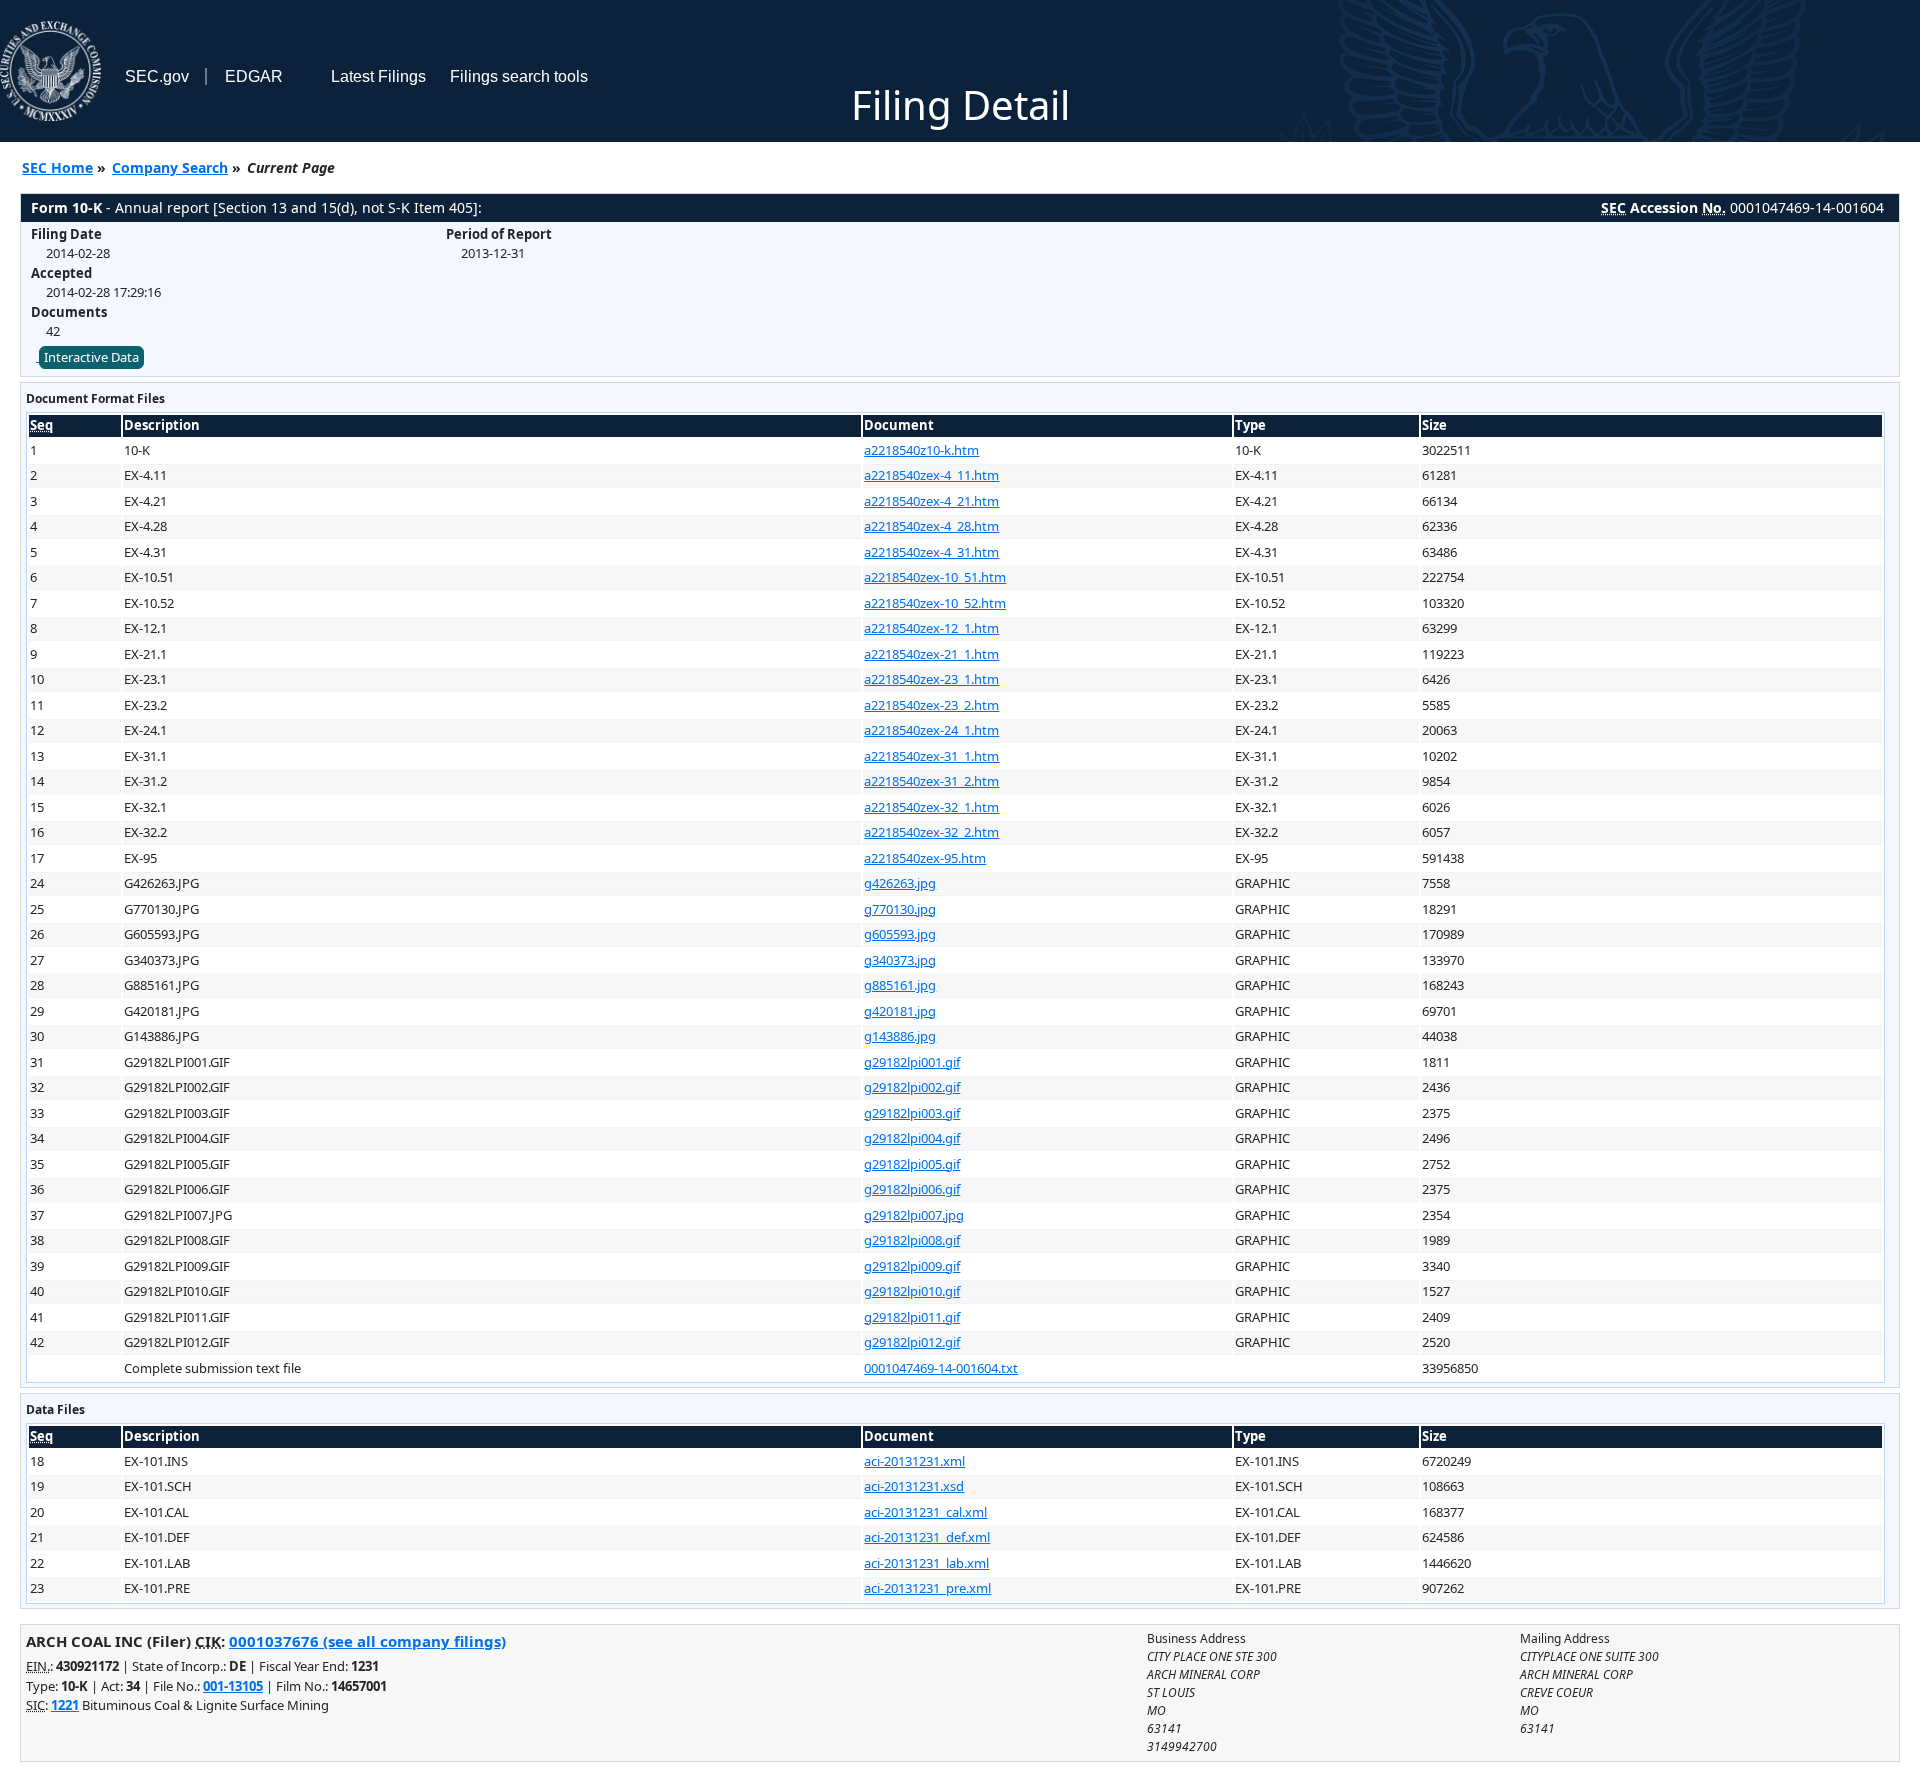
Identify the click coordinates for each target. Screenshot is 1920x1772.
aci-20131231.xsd (914, 1486)
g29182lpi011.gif (912, 1317)
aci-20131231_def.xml (927, 1537)
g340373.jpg (900, 960)
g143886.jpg (900, 1036)
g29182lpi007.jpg (914, 1215)
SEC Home (57, 167)
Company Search (170, 167)
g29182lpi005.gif (912, 1164)
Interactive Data (91, 357)
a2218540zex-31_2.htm (931, 781)
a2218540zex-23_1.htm (931, 679)
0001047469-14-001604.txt (941, 1368)
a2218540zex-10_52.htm (935, 603)
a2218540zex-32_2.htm (931, 832)
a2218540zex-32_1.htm (931, 807)
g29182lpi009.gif (912, 1266)
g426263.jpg (900, 883)
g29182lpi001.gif (912, 1062)
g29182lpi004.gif (912, 1138)
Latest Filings (378, 76)
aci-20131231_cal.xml (925, 1512)
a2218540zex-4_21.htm (931, 501)
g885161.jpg (900, 985)
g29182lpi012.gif (912, 1342)
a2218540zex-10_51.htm (935, 577)
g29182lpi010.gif (912, 1291)
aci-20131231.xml (914, 1461)
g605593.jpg (900, 934)
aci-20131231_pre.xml (927, 1588)
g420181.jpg (900, 1011)
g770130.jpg (900, 909)
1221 (65, 1705)
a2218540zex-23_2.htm (931, 705)
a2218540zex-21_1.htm (931, 654)
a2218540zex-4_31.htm (931, 552)
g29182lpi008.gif (912, 1240)
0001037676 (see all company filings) (367, 1641)
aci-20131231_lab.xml (926, 1563)
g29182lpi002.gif (912, 1087)
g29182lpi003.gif (912, 1113)
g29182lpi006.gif (912, 1189)
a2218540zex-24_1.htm (931, 730)
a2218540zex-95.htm (925, 858)
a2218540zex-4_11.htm (931, 475)
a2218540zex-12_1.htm (931, 628)
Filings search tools (519, 76)
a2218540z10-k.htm (921, 450)
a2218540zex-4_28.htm (931, 526)
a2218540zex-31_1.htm (931, 756)
